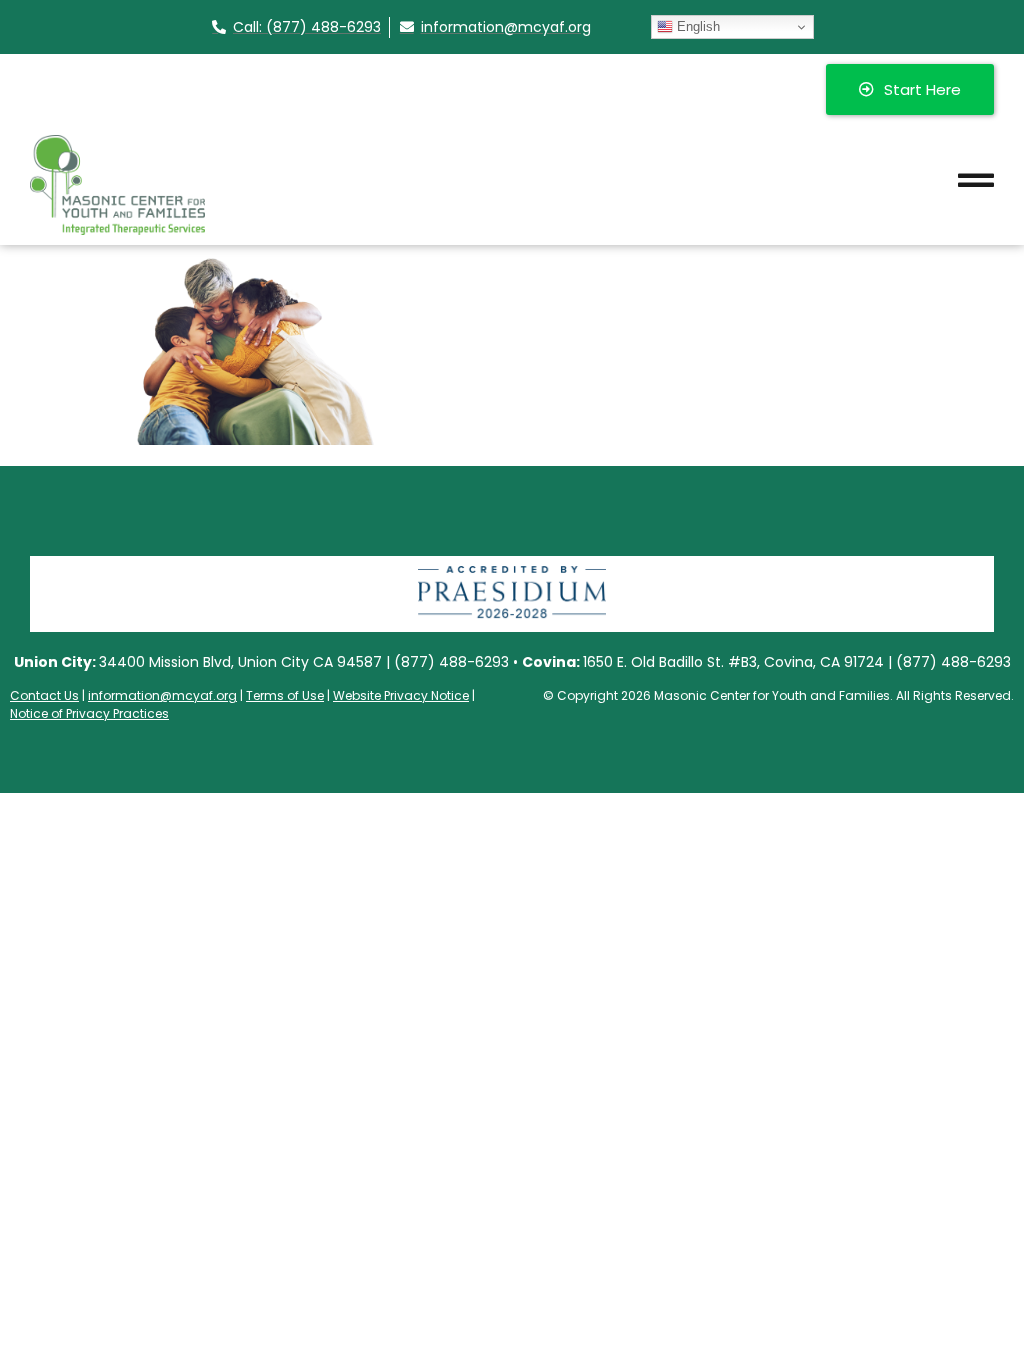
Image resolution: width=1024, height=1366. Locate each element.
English (696, 26)
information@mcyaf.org (162, 695)
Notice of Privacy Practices (89, 713)
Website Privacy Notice (401, 695)
